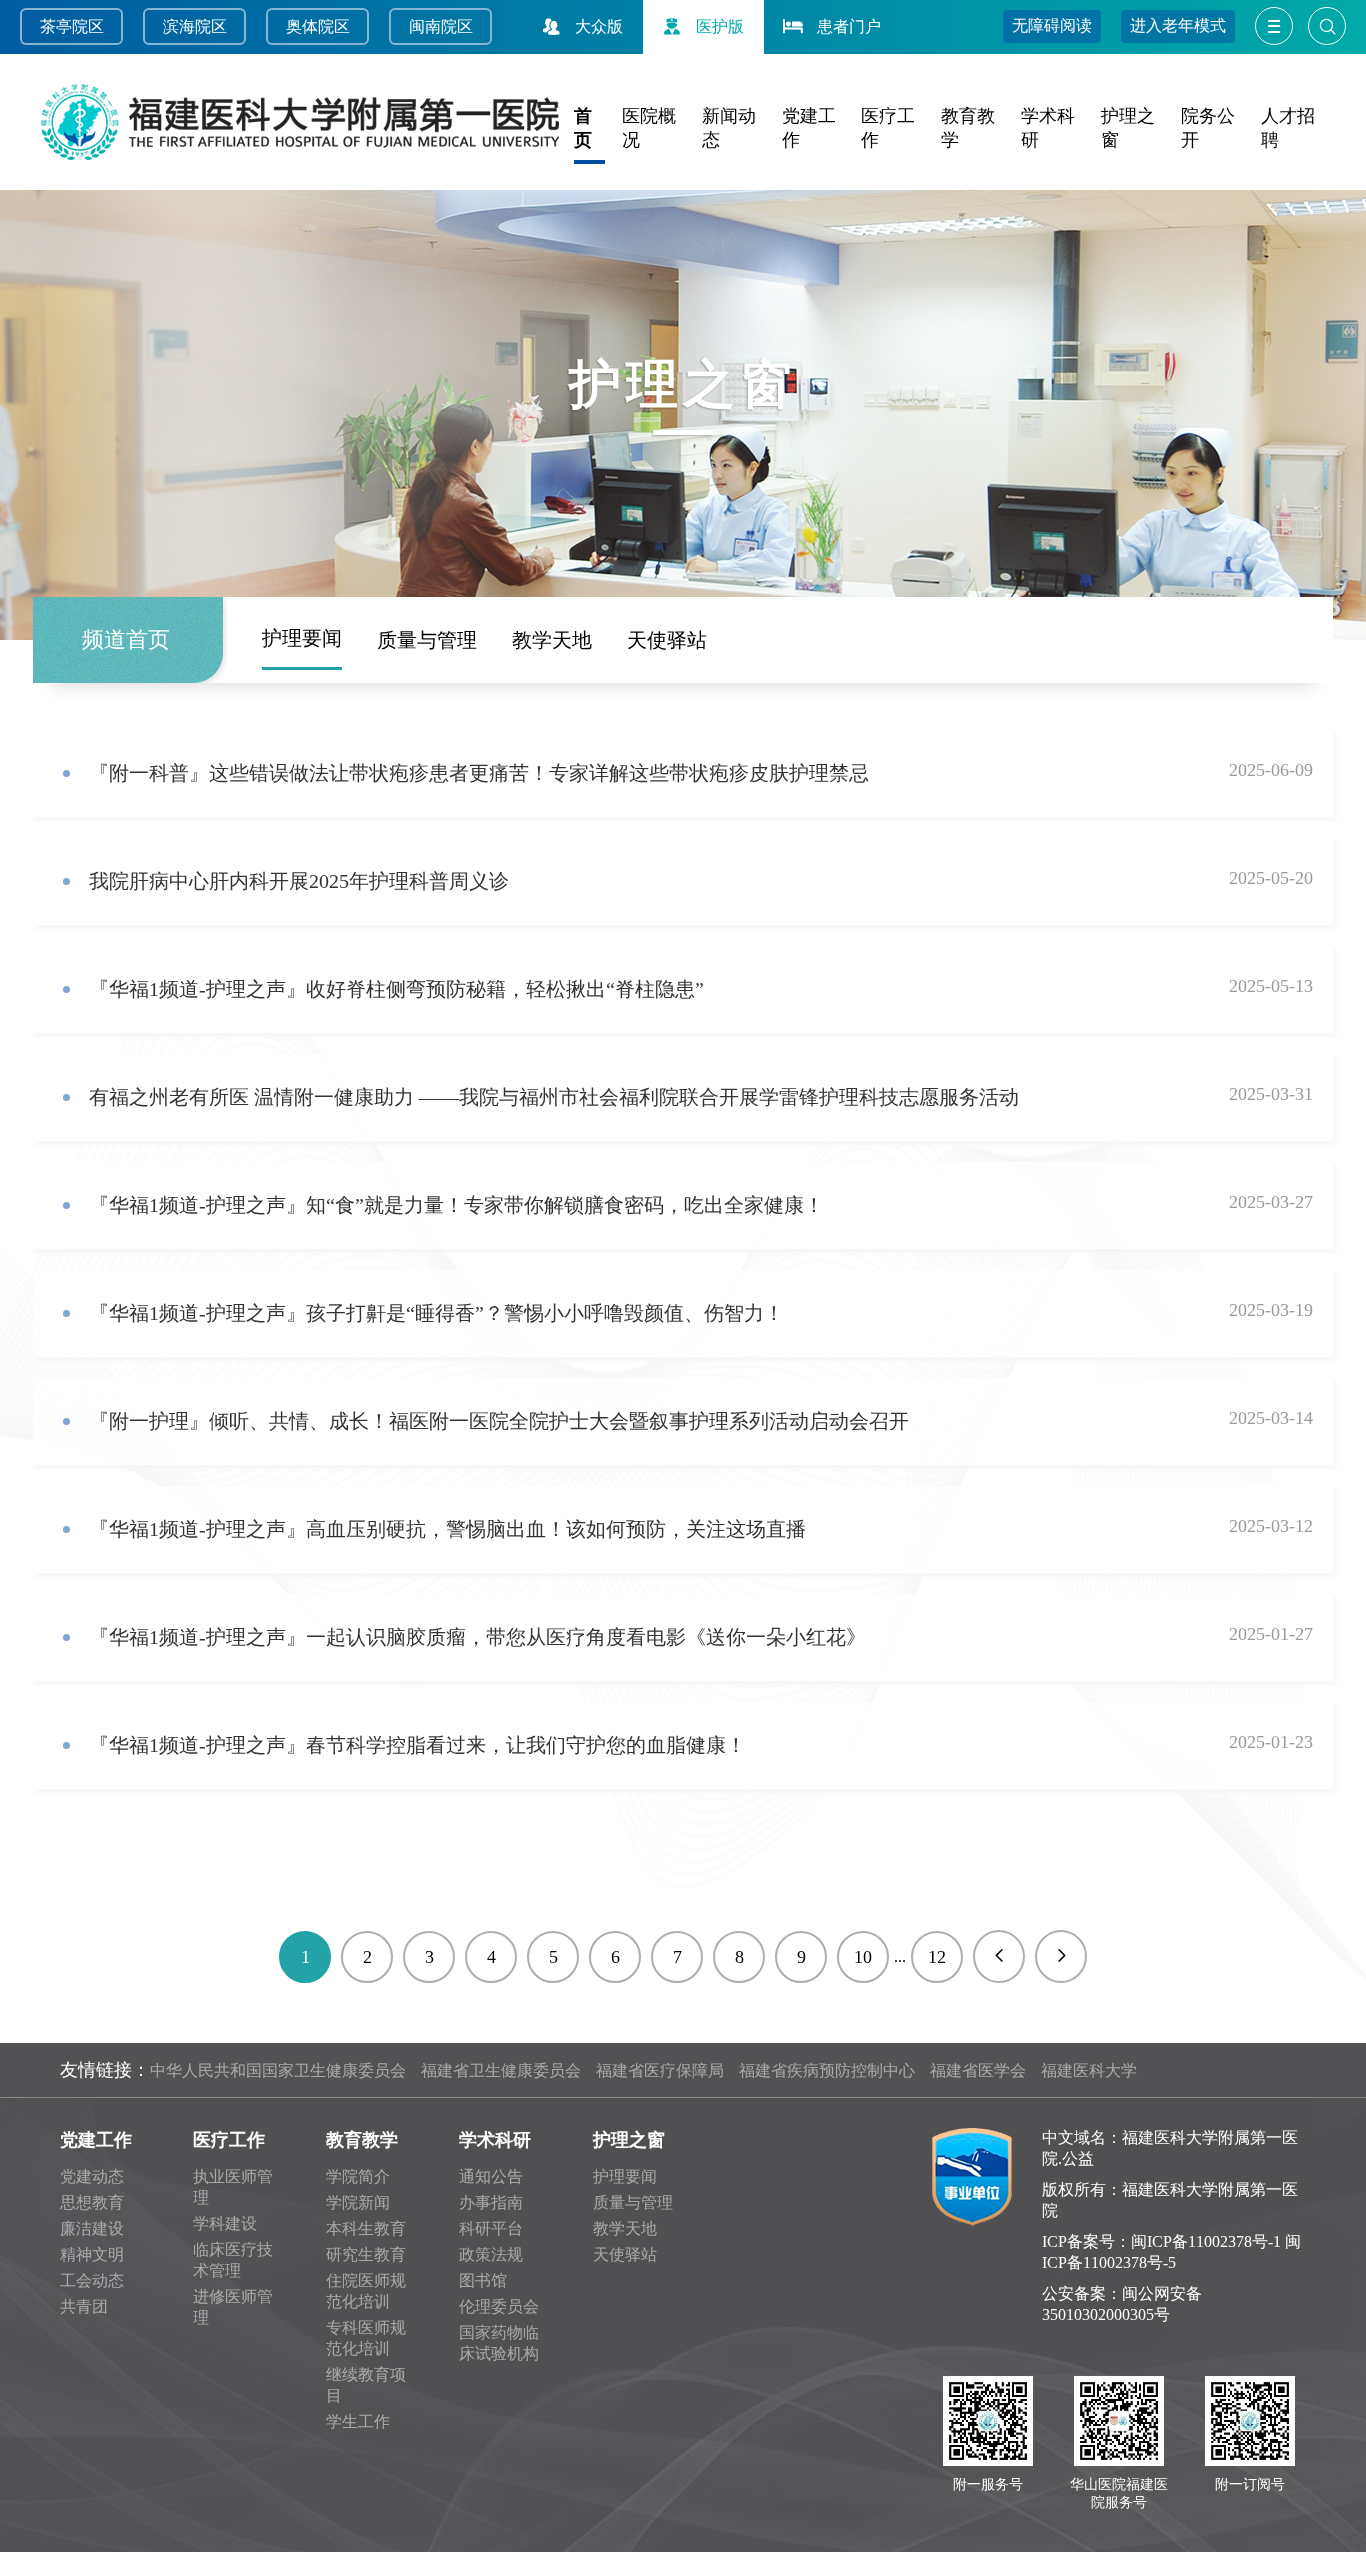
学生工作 (358, 2421)
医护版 (720, 26)
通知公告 (491, 2176)
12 (937, 1957)
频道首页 (126, 639)
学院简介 (358, 2176)
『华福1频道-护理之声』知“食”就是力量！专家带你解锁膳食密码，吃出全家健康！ (456, 1205)
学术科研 (495, 2140)
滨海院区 (195, 26)
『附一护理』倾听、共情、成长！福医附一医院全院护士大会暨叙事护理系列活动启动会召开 (499, 1421)
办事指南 (491, 2202)
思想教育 (92, 2202)
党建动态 (92, 2176)
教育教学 (362, 2140)
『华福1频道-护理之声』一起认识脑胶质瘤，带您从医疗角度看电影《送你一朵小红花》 (477, 1637)
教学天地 (552, 640)
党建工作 (96, 2140)
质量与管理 (427, 640)
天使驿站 (667, 640)
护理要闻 (302, 638)
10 (863, 1957)
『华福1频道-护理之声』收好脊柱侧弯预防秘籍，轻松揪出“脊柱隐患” (396, 989)
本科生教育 (366, 2228)
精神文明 (92, 2254)
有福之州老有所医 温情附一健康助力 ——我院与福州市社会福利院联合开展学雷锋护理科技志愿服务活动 (554, 1097)
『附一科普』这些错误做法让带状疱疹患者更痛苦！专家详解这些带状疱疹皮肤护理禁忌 (479, 773)
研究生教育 (366, 2254)
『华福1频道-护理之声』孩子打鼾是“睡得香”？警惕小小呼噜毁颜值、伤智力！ (436, 1313)
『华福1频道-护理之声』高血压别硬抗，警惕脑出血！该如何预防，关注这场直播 (447, 1529)
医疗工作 (229, 2140)
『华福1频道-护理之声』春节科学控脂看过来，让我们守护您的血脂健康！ (417, 1745)
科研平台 (491, 2228)
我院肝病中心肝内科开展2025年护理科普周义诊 (299, 881)
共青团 (84, 2306)
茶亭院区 (72, 26)
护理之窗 (629, 2140)
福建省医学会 (978, 2070)
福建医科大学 (1089, 2070)
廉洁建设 (92, 2228)
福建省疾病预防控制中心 (827, 2070)
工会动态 (92, 2280)
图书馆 (483, 2280)
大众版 (599, 26)
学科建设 (225, 2223)
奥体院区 (318, 26)
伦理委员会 (499, 2306)
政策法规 (491, 2254)
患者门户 (849, 26)
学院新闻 (358, 2202)
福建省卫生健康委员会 (501, 2070)
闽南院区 (441, 26)
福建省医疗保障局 (660, 2070)
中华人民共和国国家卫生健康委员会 (278, 2070)
